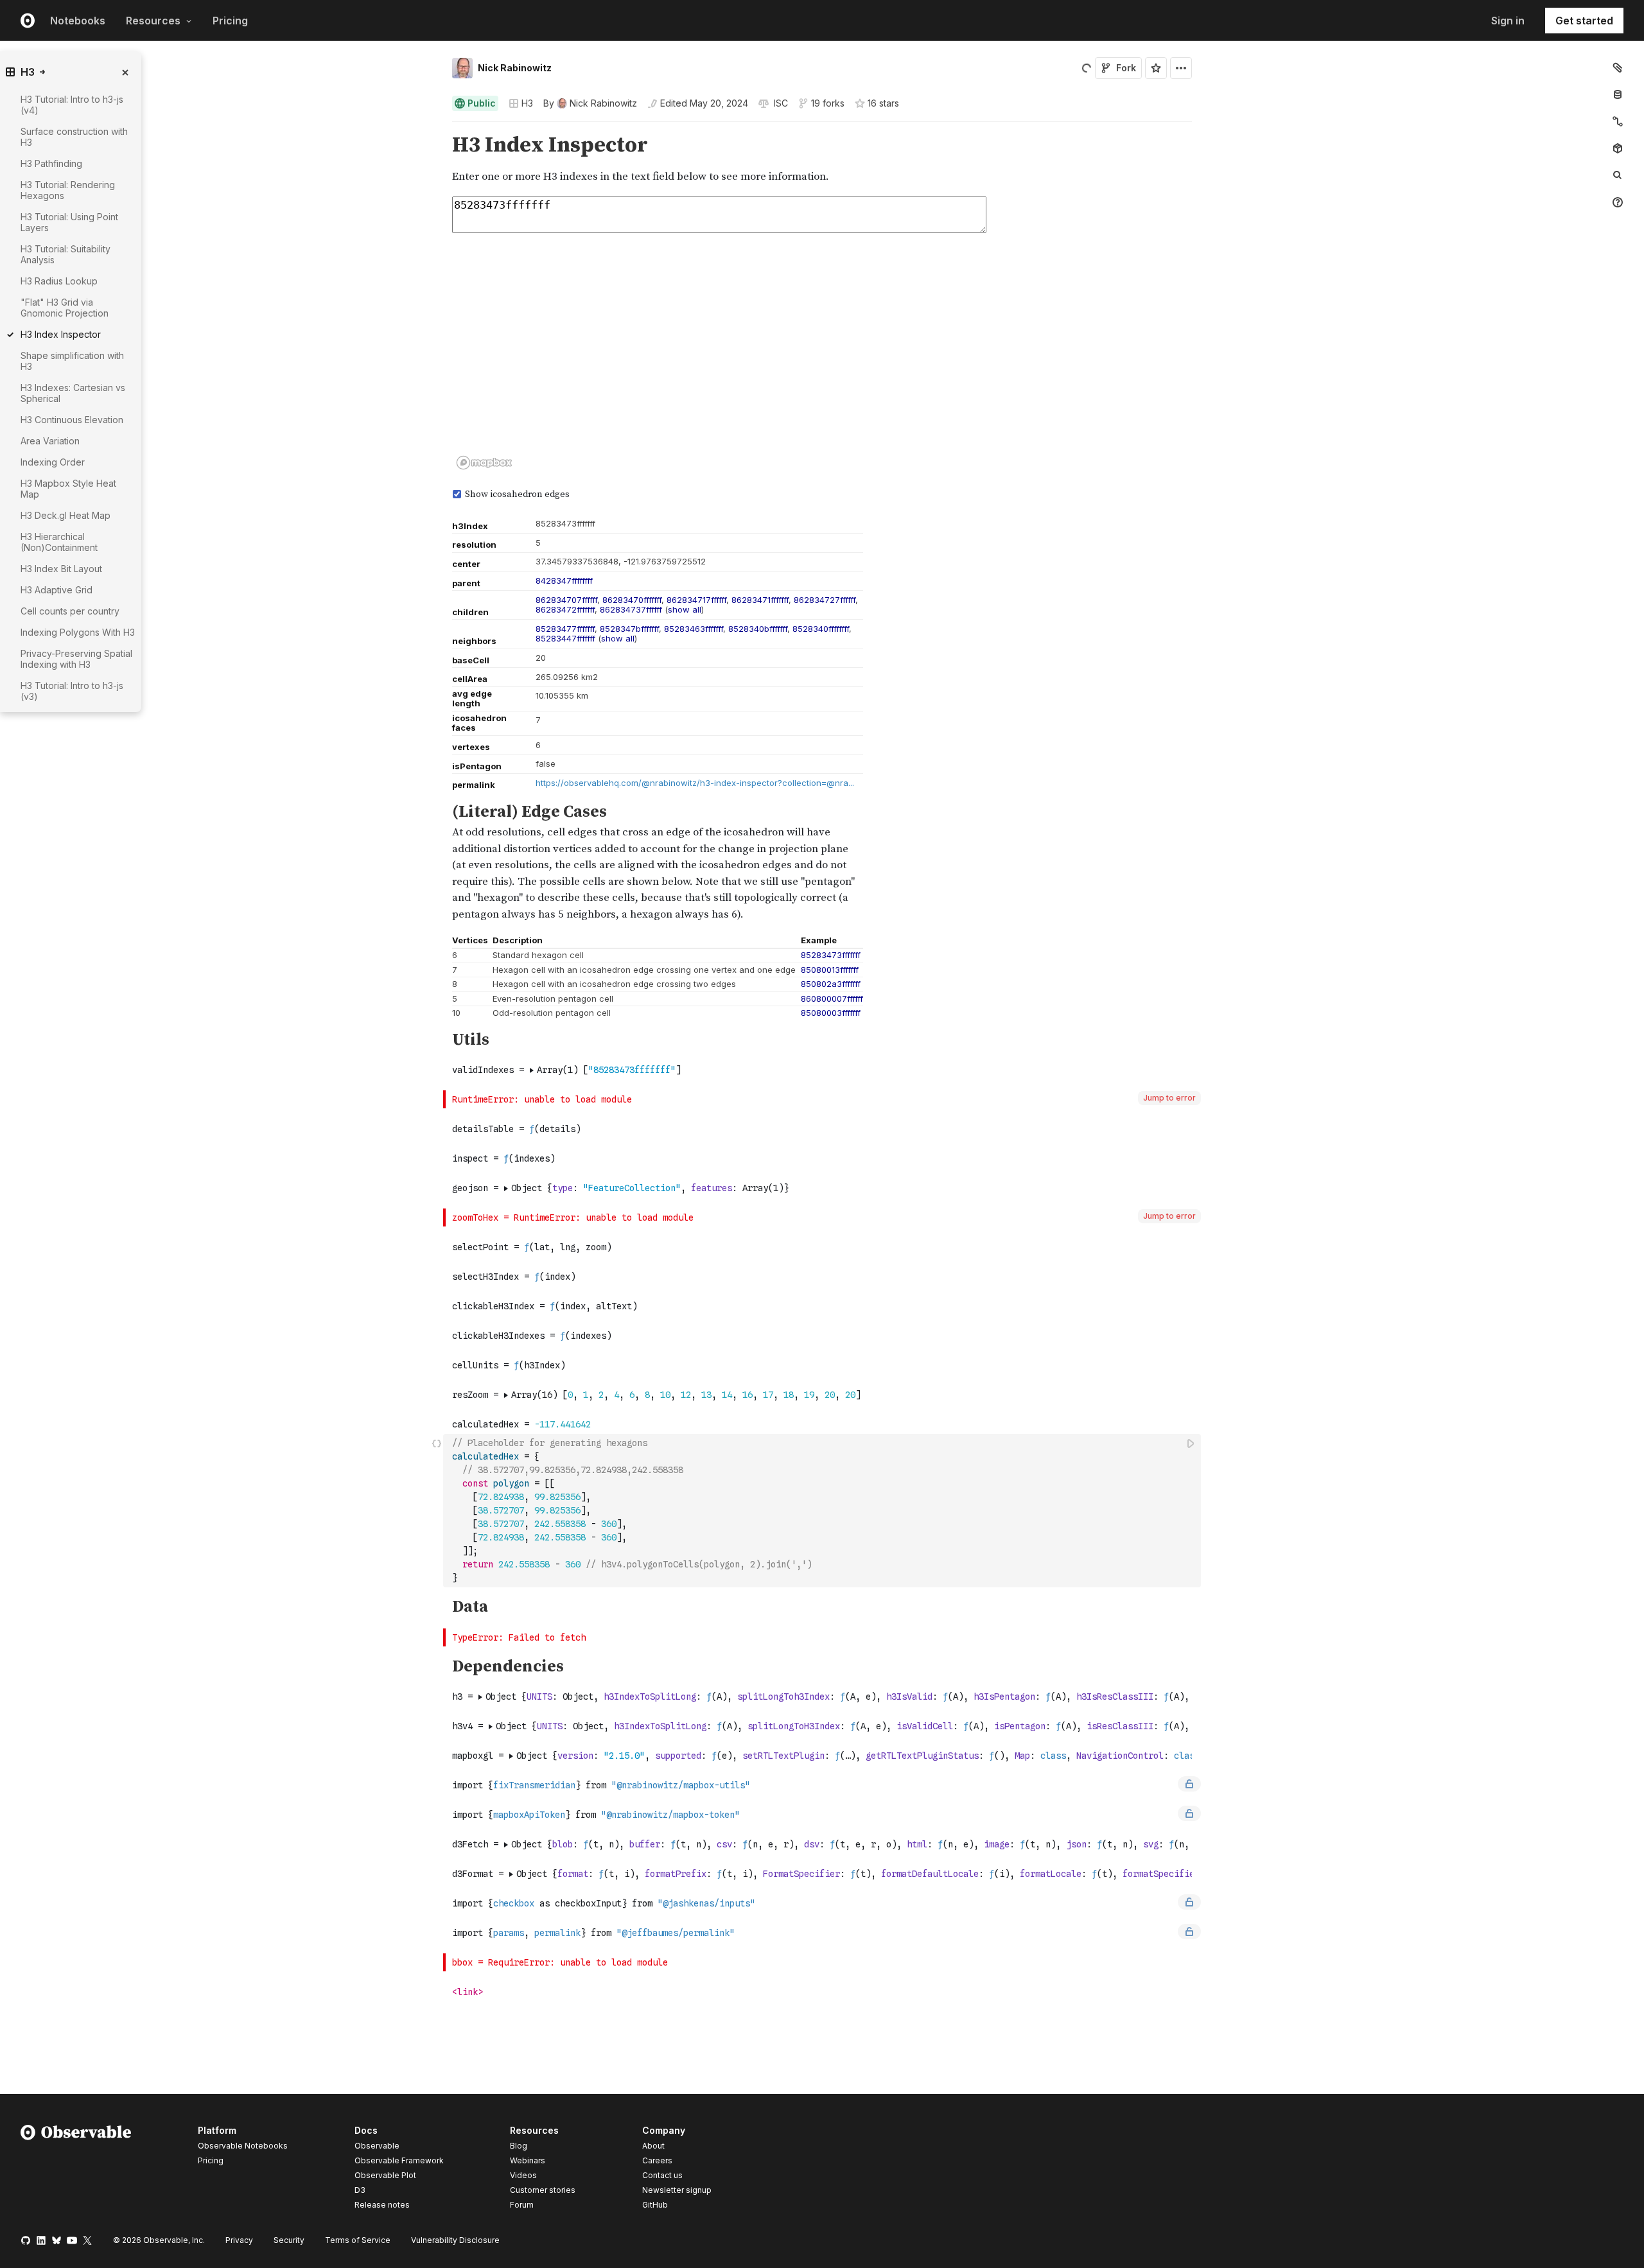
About (653, 2146)
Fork (1126, 68)
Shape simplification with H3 (72, 361)
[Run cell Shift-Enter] (1191, 1443)
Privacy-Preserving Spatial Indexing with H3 (76, 659)
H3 (527, 103)
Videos (523, 2175)
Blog (519, 2146)
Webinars (528, 2160)
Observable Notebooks (243, 2146)
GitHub (655, 2205)
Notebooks (78, 21)
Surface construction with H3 (74, 137)
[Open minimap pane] (1618, 121)
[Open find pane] (1618, 175)
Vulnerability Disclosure (455, 2240)
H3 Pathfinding (51, 163)
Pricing (230, 21)
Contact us (662, 2176)
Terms (358, 2240)
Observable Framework (399, 2160)
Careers (657, 2160)
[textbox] (823, 1511)
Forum (522, 2205)
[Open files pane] (1618, 67)
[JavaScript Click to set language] (437, 1510)
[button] (437, 127)
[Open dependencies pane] (1618, 148)
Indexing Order (53, 462)
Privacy (239, 2240)
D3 (360, 2190)
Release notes (382, 2205)
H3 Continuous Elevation (72, 420)
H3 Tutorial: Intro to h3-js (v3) (72, 691)
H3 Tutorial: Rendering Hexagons (68, 190)
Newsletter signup (677, 2190)
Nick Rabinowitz (515, 68)
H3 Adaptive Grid (57, 590)
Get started (1584, 21)
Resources (153, 21)
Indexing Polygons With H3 (78, 632)
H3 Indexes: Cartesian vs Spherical (73, 393)
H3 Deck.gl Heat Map (66, 515)
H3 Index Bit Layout (61, 569)
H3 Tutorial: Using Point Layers (69, 222)
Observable (377, 2146)
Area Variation (50, 441)
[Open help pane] (1618, 202)
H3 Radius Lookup (59, 281)
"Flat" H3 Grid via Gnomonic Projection (65, 308)
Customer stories (543, 2190)
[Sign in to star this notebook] (1156, 68)
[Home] (76, 2170)
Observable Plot (385, 2175)
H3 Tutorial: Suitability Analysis (66, 254)
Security (289, 2240)
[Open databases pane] (1618, 94)
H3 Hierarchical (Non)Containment (59, 542)
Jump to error (1169, 1098)
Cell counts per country (70, 611)
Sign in (1508, 21)
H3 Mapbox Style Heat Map (68, 489)
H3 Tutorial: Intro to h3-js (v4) (72, 105)
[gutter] (222, 159)
